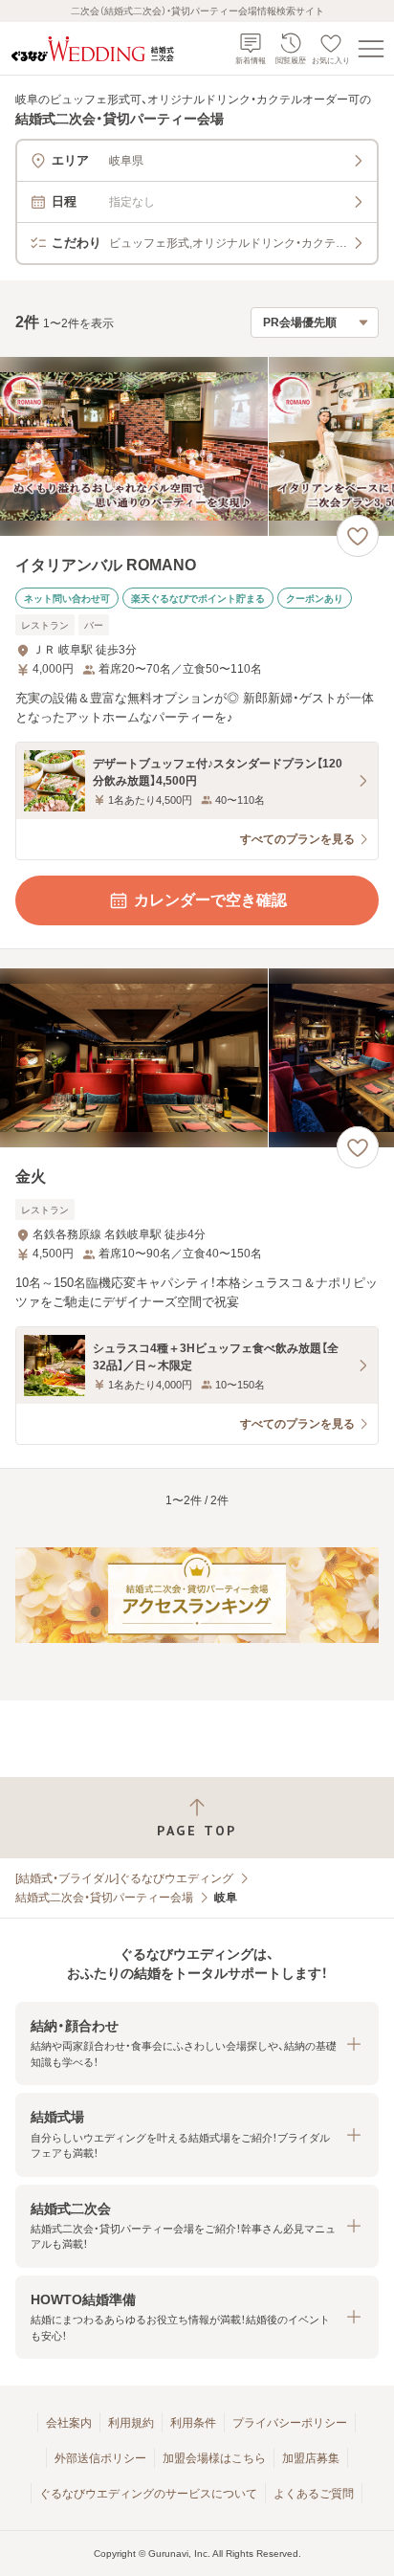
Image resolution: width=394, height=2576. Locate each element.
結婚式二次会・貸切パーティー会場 (104, 1898)
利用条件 (193, 2423)
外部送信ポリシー (100, 2458)
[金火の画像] (197, 1058)
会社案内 (69, 2423)
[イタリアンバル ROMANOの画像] (197, 446)
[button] (197, 2043)
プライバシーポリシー (290, 2423)
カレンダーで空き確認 (210, 900)
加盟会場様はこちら (214, 2458)
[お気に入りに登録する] (358, 536)
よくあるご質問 (314, 2494)
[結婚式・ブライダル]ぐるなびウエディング (124, 1878)
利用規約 (131, 2423)
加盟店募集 (311, 2458)
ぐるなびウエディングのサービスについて (148, 2494)
